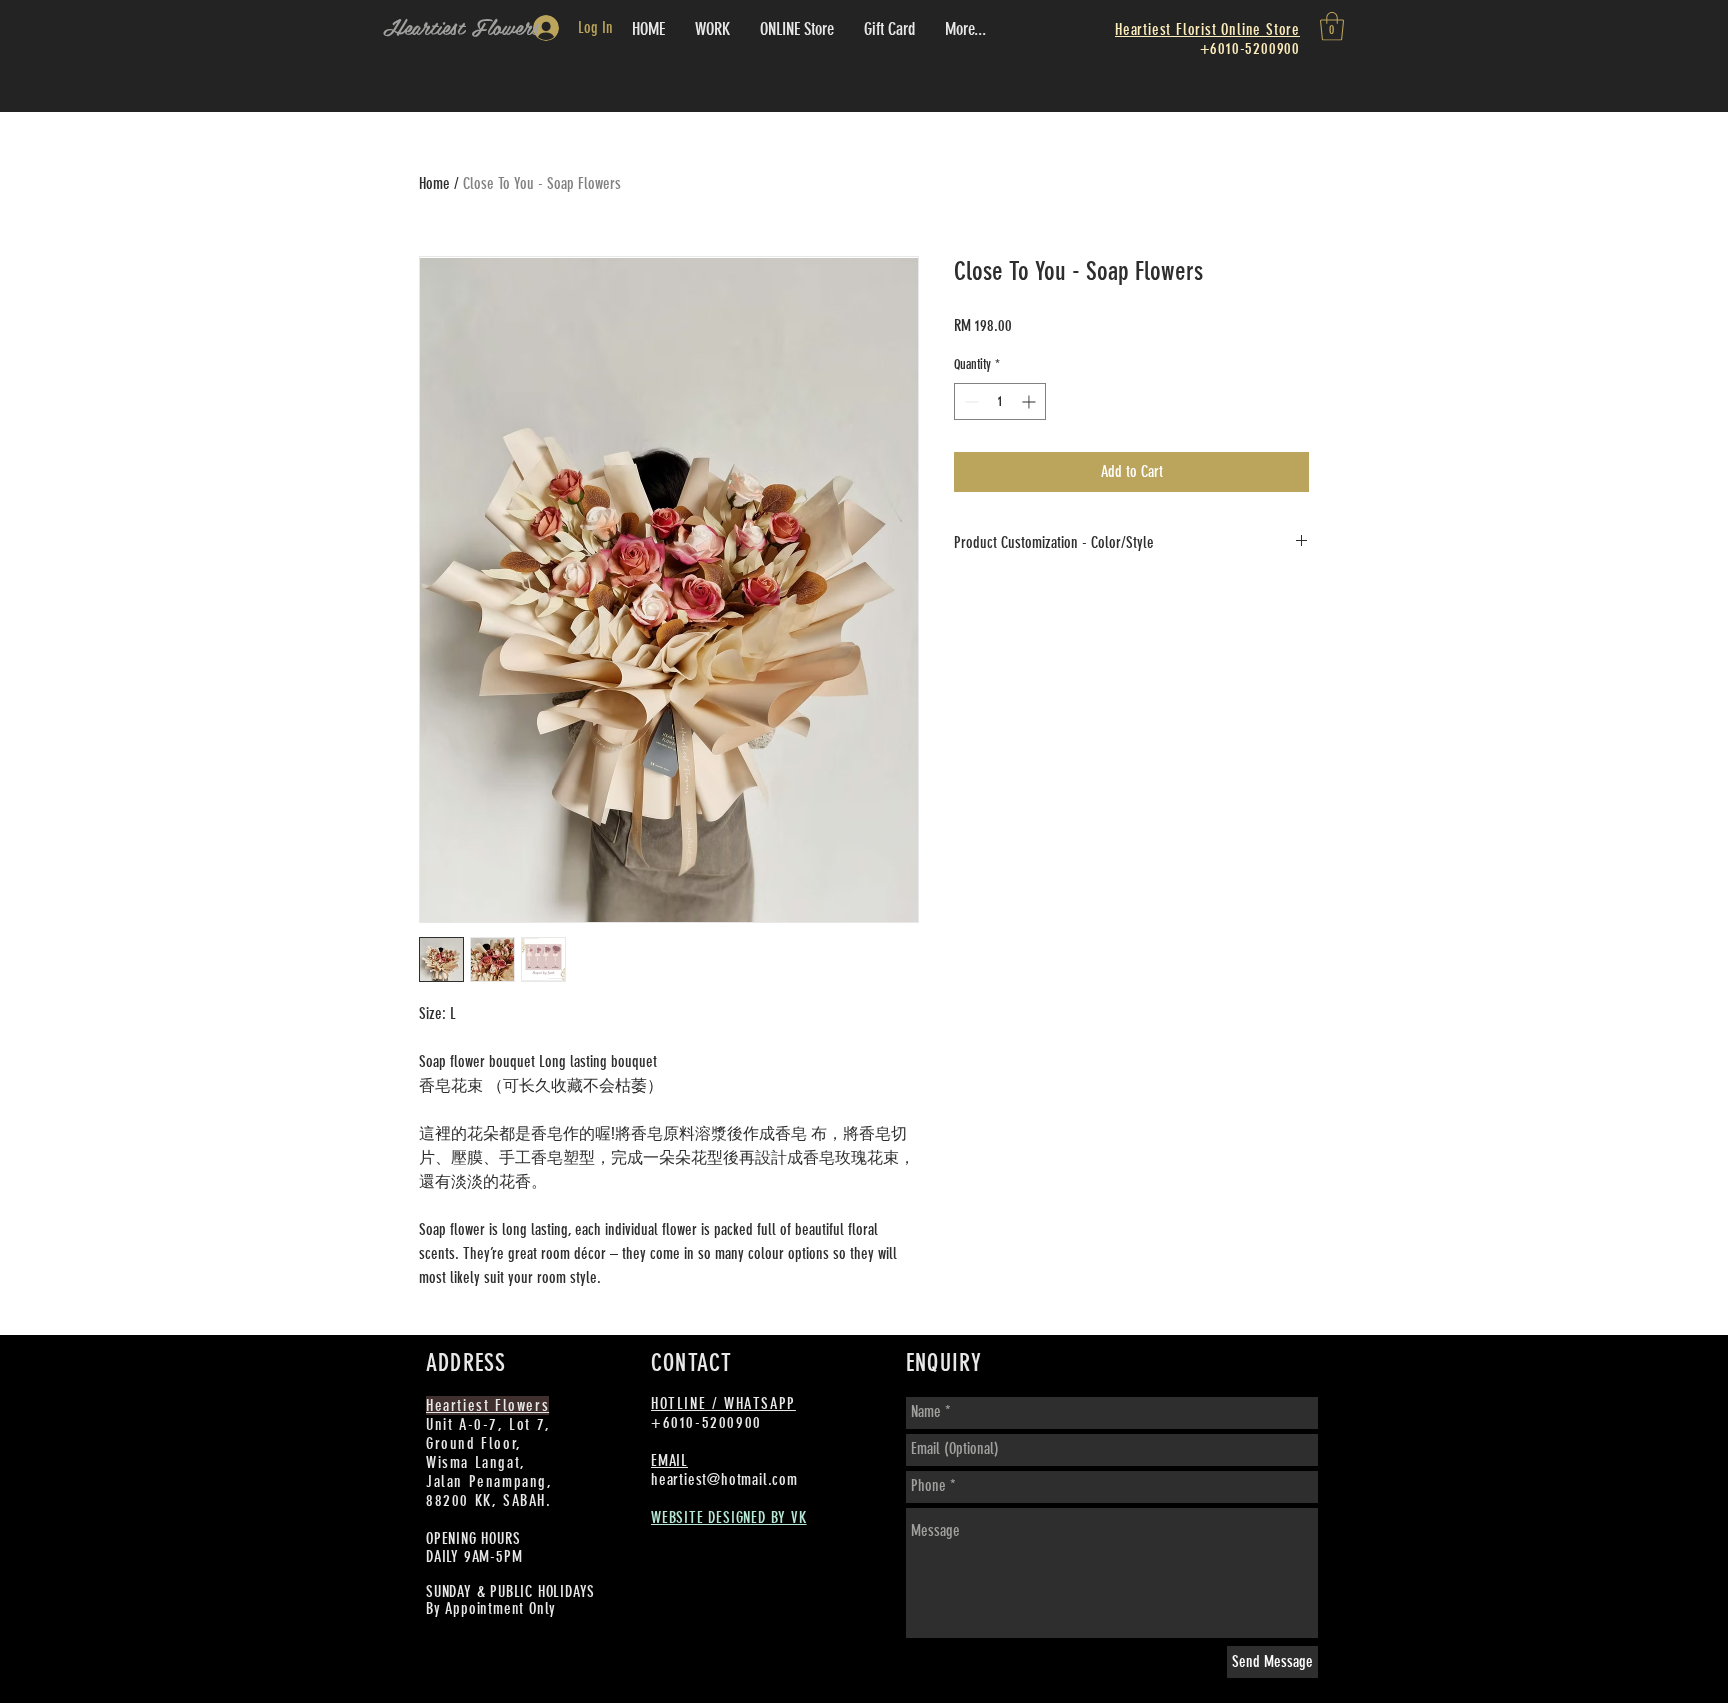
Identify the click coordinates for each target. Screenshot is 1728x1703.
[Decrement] (969, 401)
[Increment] (1030, 401)
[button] (1332, 26)
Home (434, 183)
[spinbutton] (1000, 401)
